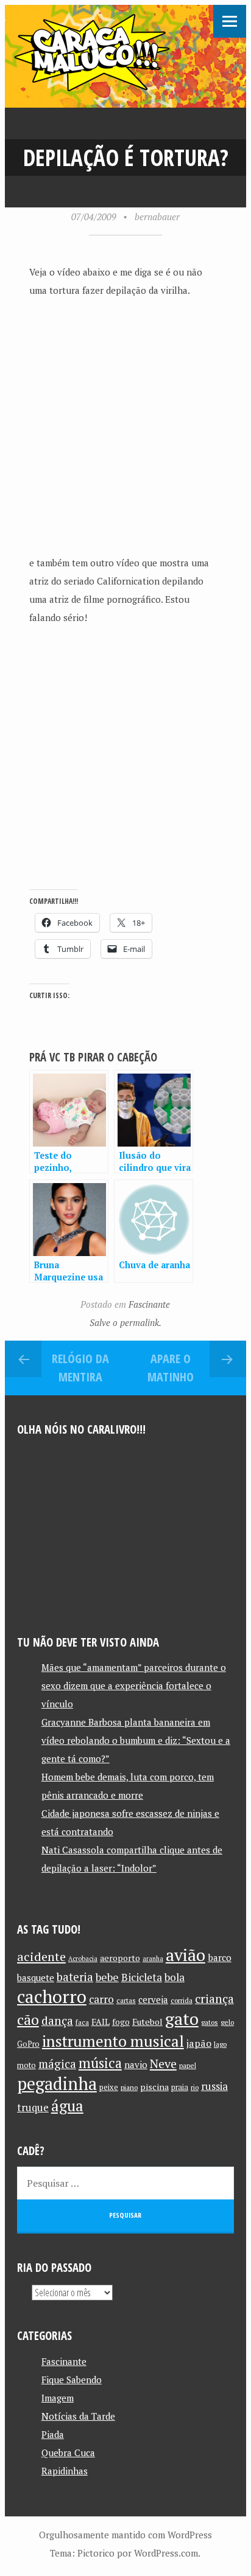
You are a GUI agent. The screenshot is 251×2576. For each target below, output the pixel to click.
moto (27, 2065)
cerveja (153, 2000)
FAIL (101, 2022)
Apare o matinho (171, 1368)
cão (28, 2020)
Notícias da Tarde (78, 2416)
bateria (75, 1977)
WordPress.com (166, 2553)
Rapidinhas (65, 2471)
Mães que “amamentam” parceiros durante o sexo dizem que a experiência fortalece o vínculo (134, 1686)
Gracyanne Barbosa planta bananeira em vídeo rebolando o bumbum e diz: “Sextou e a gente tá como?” (136, 1740)
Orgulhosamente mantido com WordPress (125, 2535)
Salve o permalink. (125, 1322)
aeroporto (120, 1958)
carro (101, 1999)
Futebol (147, 2022)
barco (220, 1957)
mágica (57, 2064)
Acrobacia (83, 1959)
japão (199, 2043)
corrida (182, 2000)
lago (220, 2044)
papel (188, 2065)
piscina (154, 2087)
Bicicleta (142, 1977)
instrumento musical (113, 2041)
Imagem (58, 2398)
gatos (210, 2022)
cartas (126, 2000)
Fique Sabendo (72, 2380)
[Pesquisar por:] (125, 2183)
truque (33, 2108)
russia (214, 2086)
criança (214, 1999)
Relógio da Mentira (80, 1368)
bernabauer (157, 217)
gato (182, 2019)
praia (180, 2087)
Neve (163, 2064)
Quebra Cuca (68, 2453)
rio (195, 2087)
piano (129, 2087)
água (67, 2106)
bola (175, 1977)
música (100, 2063)
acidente (41, 1956)
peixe (109, 2087)
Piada (53, 2434)
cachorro (52, 1996)
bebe (107, 1977)
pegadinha (57, 2084)
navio (136, 2065)
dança (57, 2021)
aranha (153, 1959)
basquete (36, 1978)
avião (186, 1955)
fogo (121, 2022)
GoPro (28, 2044)
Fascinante (149, 1304)
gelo (227, 2022)
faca (82, 2022)
